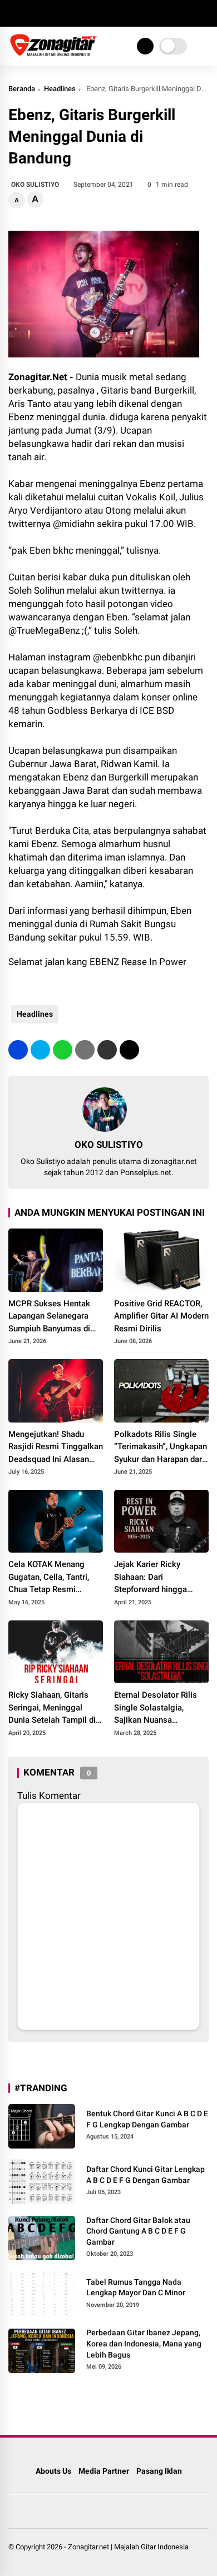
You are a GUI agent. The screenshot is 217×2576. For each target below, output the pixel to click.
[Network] (145, 46)
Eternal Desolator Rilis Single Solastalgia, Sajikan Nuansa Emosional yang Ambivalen (156, 1708)
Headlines (60, 89)
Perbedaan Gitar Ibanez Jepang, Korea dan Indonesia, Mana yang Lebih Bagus (144, 2343)
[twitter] (31, 13)
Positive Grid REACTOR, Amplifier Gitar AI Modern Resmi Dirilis (161, 1316)
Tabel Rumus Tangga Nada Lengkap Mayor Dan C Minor (136, 2287)
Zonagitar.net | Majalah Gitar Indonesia (128, 2547)
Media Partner (104, 2471)
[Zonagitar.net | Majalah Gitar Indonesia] (53, 54)
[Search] (205, 14)
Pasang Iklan (159, 2471)
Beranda (22, 89)
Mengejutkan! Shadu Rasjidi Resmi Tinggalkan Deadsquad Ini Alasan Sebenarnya (56, 1448)
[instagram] (47, 13)
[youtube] (64, 13)
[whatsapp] (63, 1050)
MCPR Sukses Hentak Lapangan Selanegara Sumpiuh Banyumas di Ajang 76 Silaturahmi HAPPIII (49, 1317)
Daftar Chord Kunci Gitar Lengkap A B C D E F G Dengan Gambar (146, 2175)
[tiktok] (81, 13)
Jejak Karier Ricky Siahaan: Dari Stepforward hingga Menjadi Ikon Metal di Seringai (154, 1578)
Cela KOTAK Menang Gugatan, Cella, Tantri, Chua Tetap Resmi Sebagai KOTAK (49, 1578)
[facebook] (14, 13)
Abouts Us (53, 2471)
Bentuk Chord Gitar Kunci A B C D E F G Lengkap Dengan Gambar (147, 2119)
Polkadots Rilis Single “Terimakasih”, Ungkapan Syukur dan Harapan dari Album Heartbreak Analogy (161, 1448)
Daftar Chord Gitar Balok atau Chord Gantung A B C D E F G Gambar (138, 2231)
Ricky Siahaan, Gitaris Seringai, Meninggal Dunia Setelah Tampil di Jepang (52, 1708)
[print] (85, 1050)
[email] (107, 1050)
